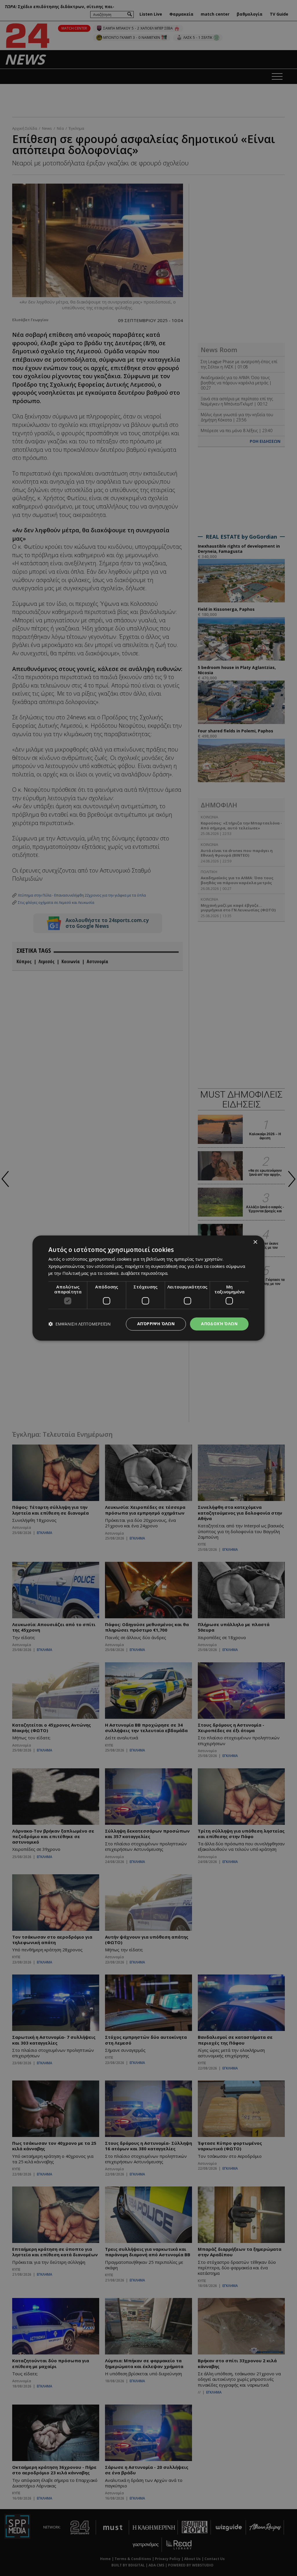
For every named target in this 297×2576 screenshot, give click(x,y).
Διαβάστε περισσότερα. (144, 1273)
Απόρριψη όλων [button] (156, 1324)
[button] (79, 1324)
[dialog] (148, 1288)
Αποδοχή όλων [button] (219, 1324)
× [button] (255, 1242)
